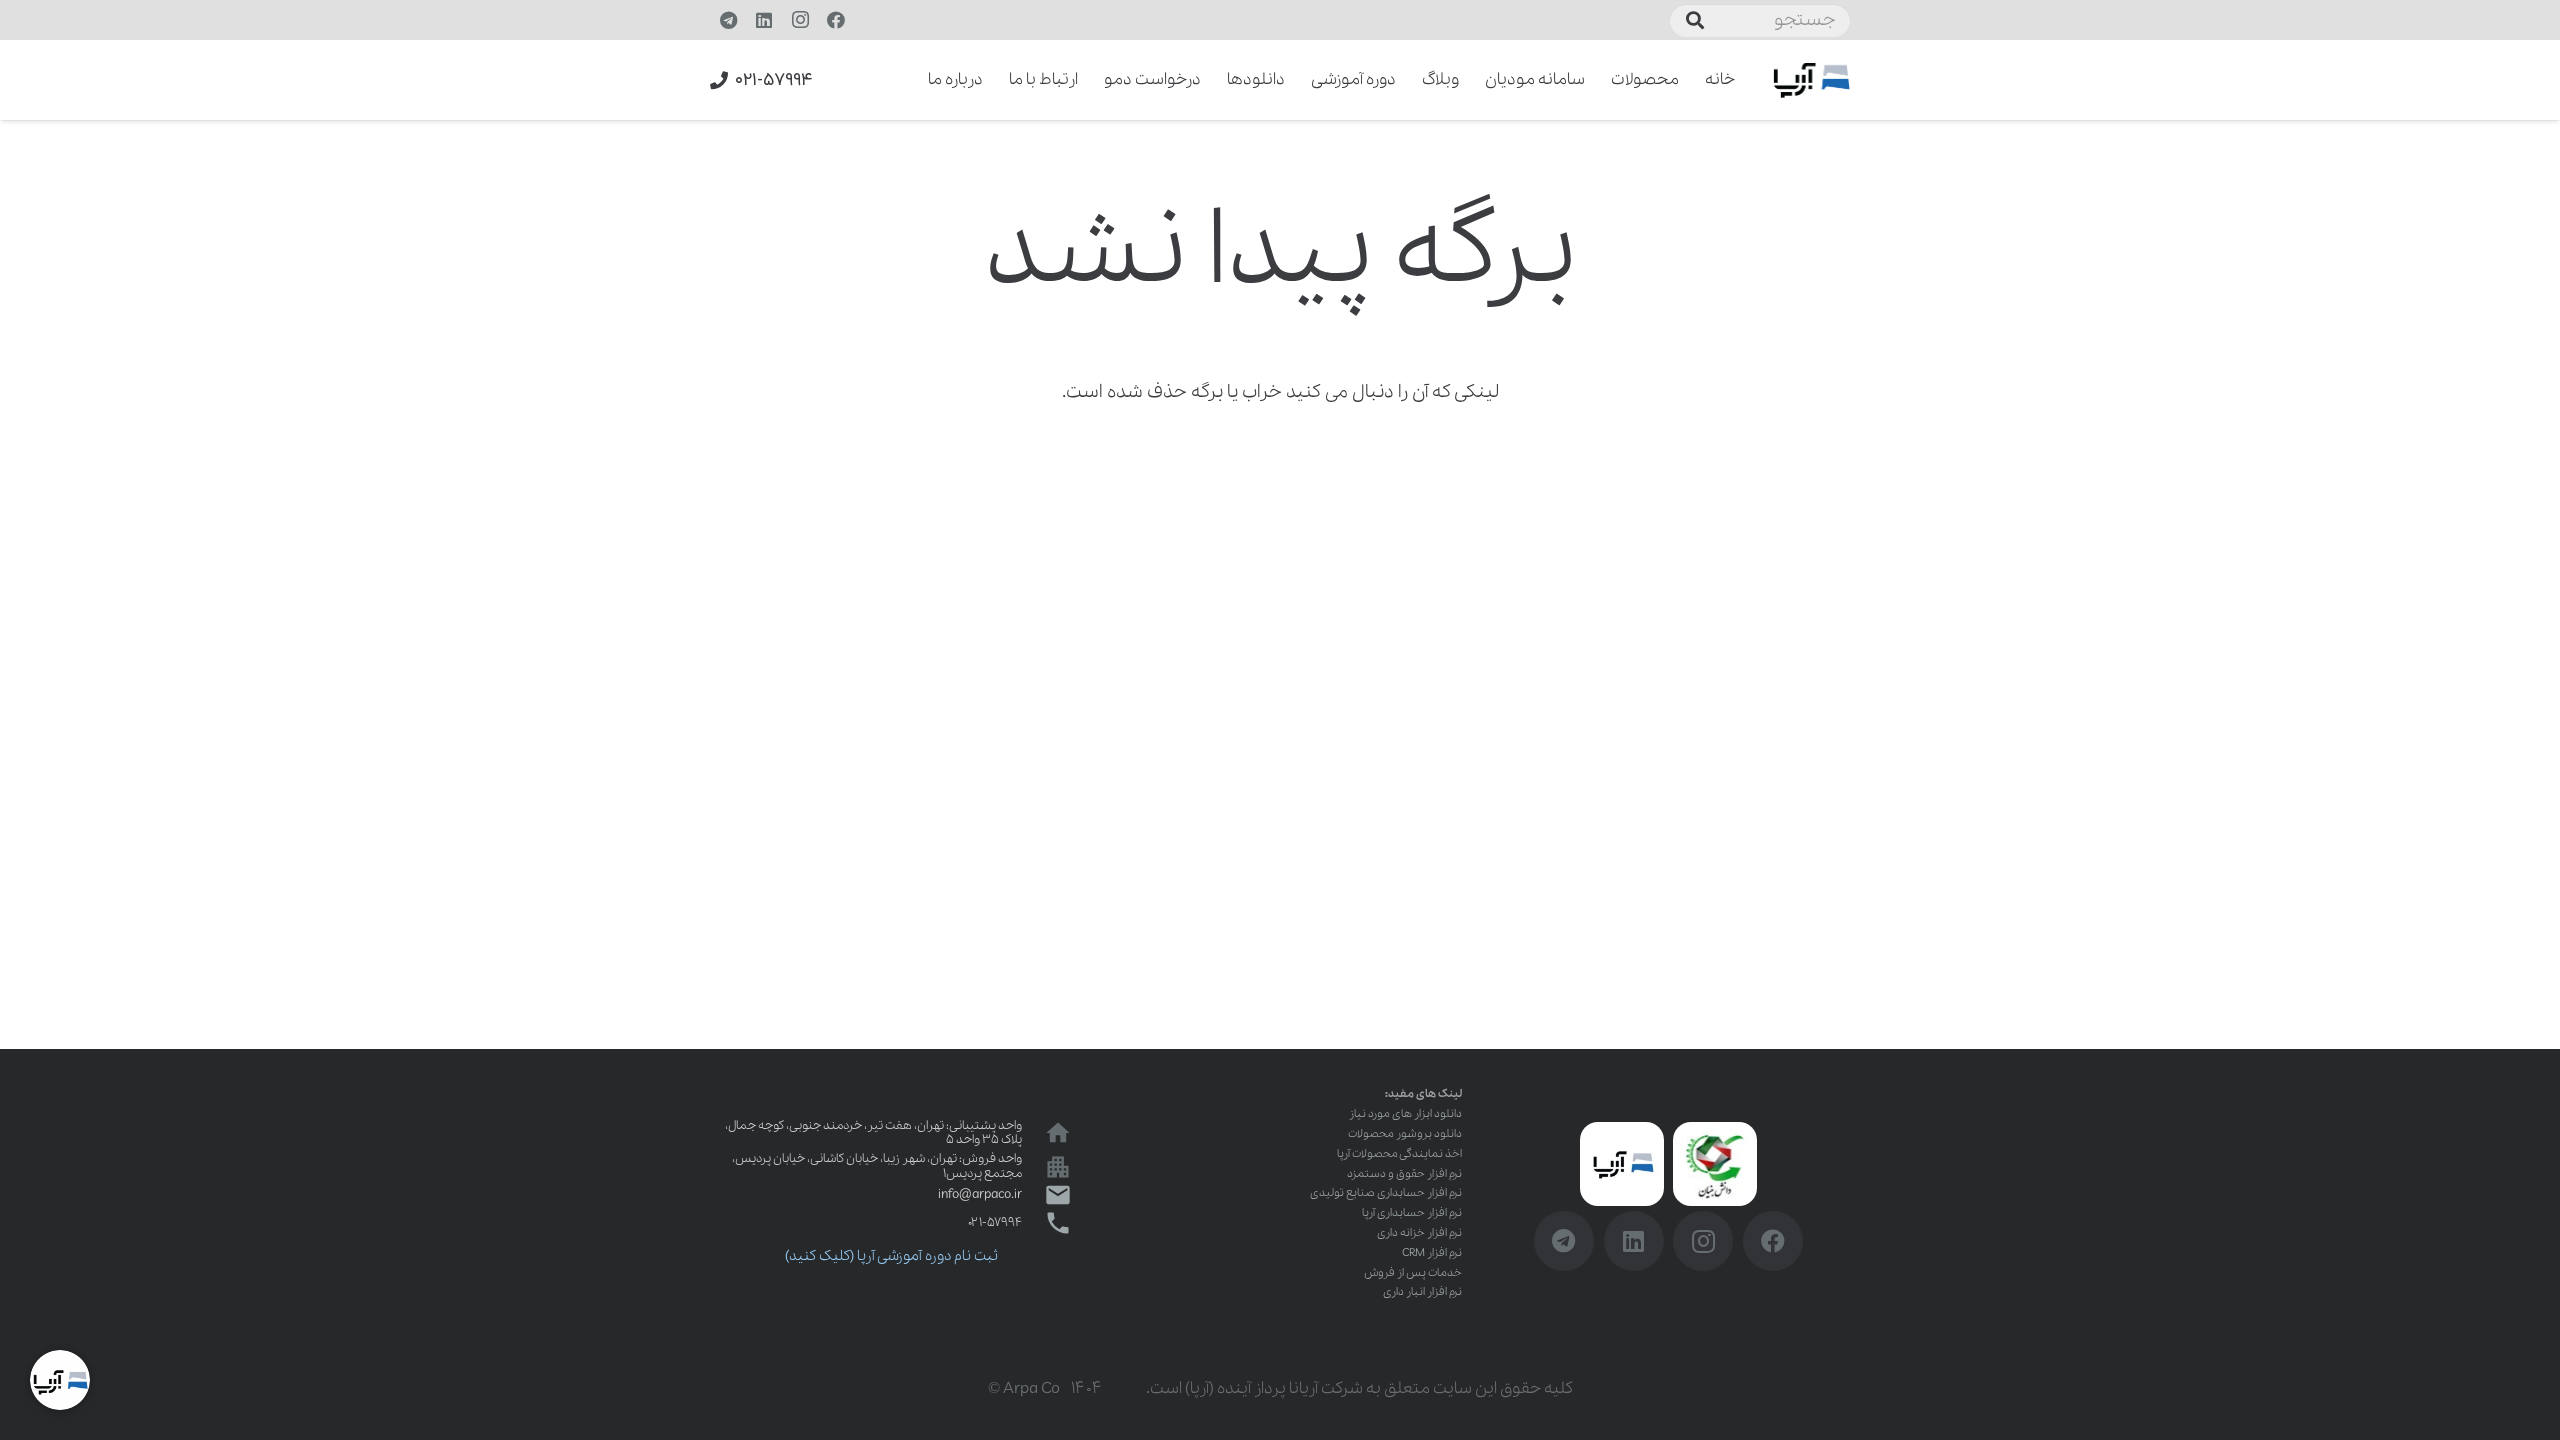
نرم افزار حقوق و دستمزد (1404, 1174)
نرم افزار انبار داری (1422, 1292)
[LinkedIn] (764, 20)
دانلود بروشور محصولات (1405, 1134)
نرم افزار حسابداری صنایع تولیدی (1386, 1193)
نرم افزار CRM (1432, 1253)
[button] (914, 80)
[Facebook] (836, 20)
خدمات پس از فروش (1413, 1273)
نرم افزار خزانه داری (1419, 1233)
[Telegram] (728, 20)
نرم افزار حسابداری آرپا (1412, 1213)
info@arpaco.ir (980, 1194)
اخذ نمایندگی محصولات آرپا (1399, 1154)
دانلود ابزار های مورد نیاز (1405, 1114)
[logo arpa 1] (1811, 80)
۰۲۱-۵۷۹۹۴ (995, 1222)
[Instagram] (800, 20)
